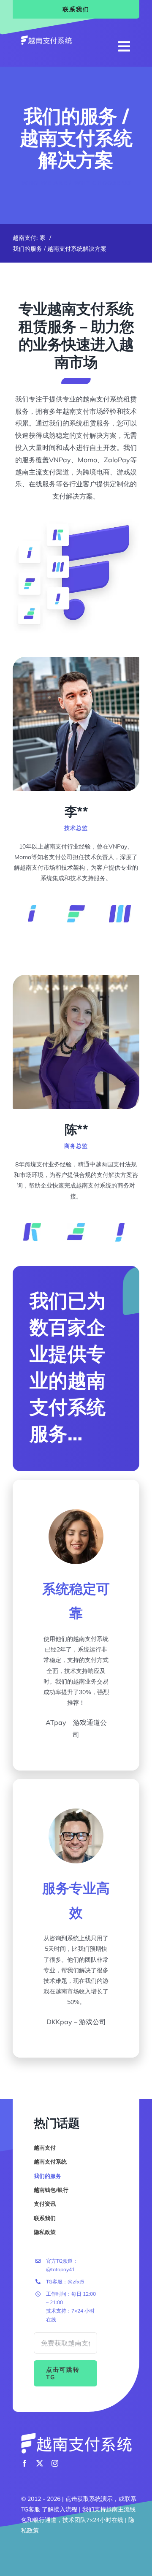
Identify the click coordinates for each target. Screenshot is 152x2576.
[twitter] (40, 2463)
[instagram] (55, 2463)
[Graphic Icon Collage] (76, 523)
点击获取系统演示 (89, 2499)
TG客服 (31, 2509)
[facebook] (24, 2463)
